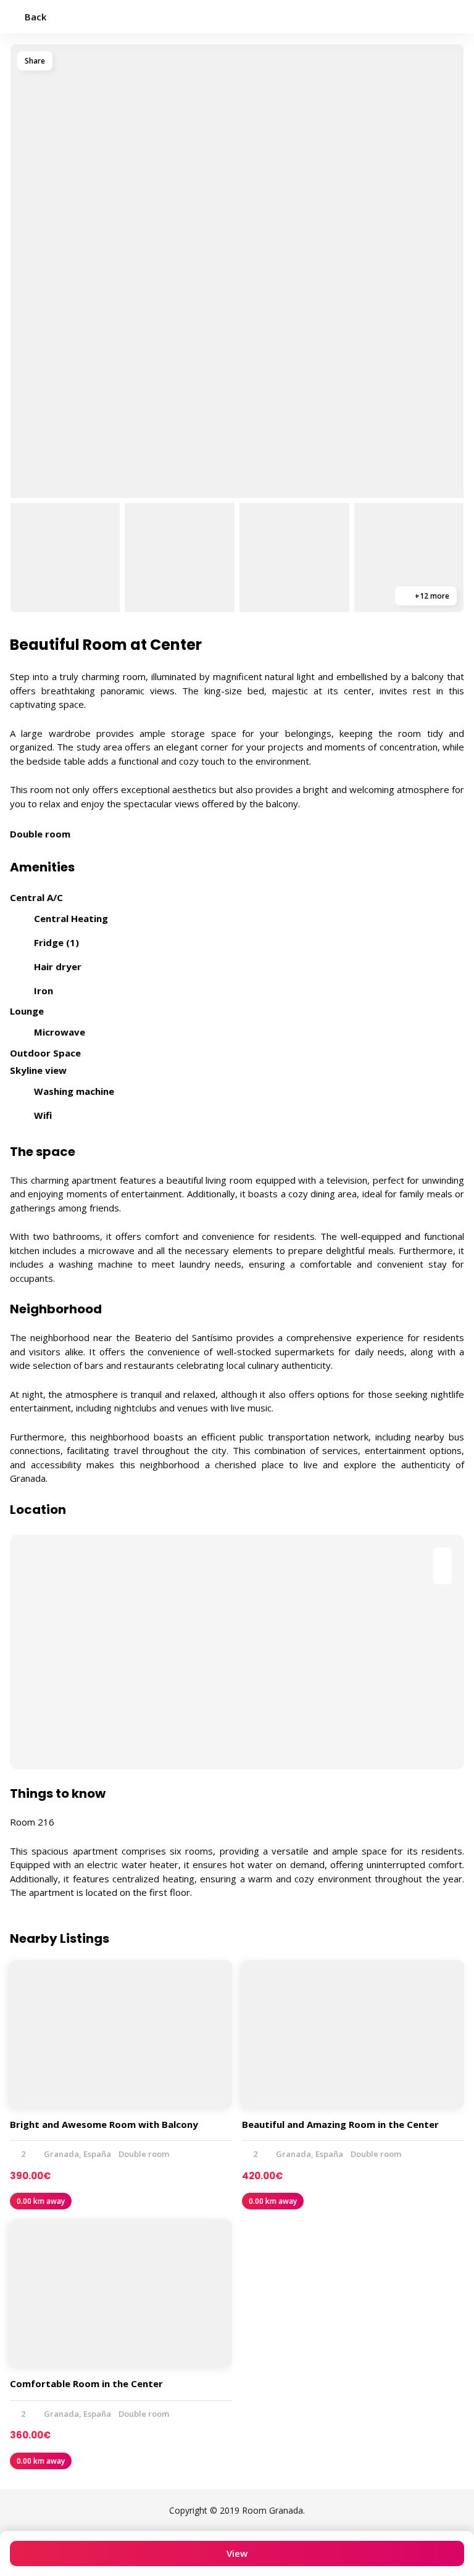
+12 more (431, 596)
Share (35, 61)
